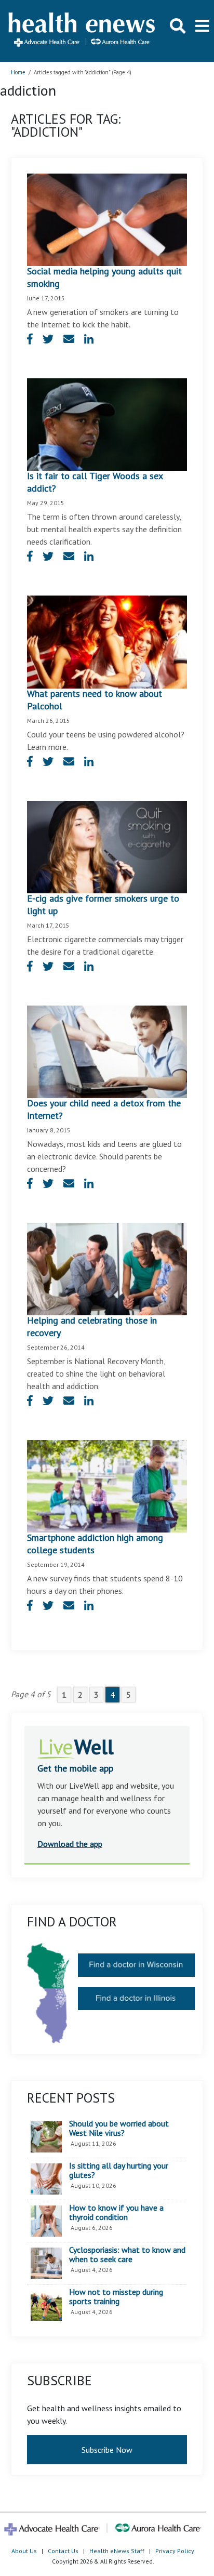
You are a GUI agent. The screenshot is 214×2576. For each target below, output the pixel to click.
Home (18, 72)
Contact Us (63, 2551)
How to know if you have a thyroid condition (116, 2212)
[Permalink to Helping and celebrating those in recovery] (107, 1268)
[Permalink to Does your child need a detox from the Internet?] (107, 1051)
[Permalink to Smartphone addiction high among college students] (107, 1485)
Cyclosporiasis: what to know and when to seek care (127, 2255)
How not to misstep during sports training (116, 2297)
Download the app (70, 1844)
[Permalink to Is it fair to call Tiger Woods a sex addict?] (107, 424)
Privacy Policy (175, 2551)
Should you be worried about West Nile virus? (119, 2128)
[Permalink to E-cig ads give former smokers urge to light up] (107, 846)
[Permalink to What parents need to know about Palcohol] (107, 641)
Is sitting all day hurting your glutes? (119, 2170)
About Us (24, 2551)
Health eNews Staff (117, 2551)
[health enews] (82, 31)
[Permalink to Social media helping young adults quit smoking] (107, 219)
